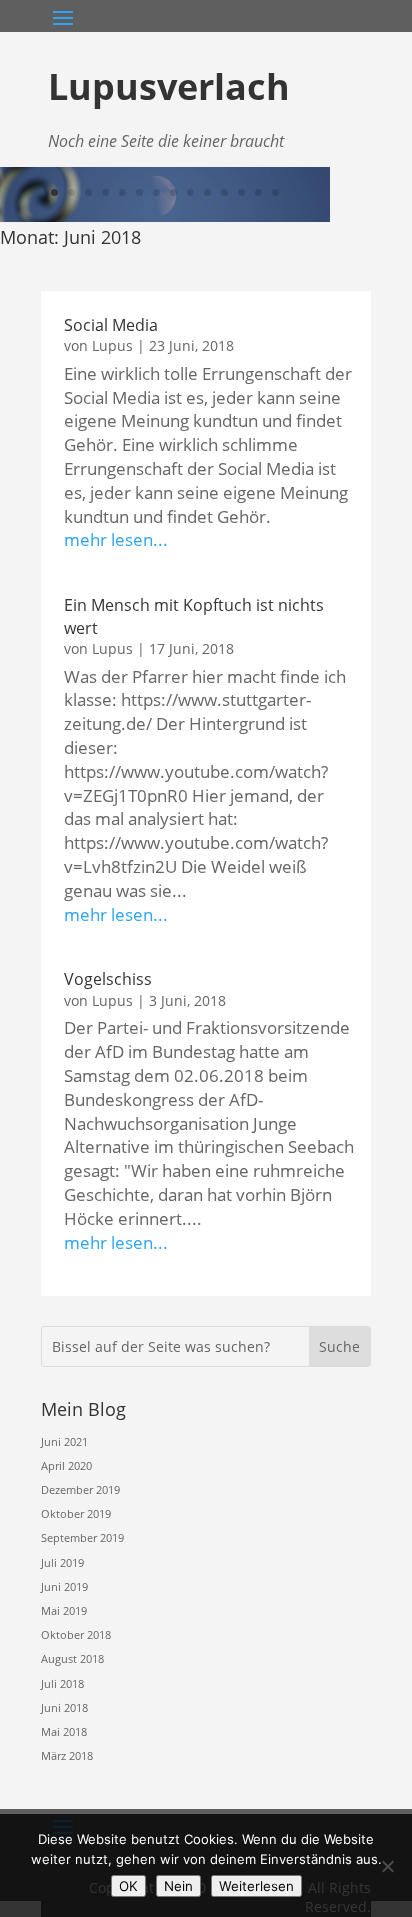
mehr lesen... (116, 539)
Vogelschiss (108, 979)
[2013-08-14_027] (165, 217)
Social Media (111, 325)
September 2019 (82, 1537)
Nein (178, 1886)
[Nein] (387, 1866)
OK (128, 1886)
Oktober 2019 (76, 1513)
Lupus (112, 345)
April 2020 (66, 1465)
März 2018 (67, 1755)
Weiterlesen (256, 1886)
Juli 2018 (62, 1683)
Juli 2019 (62, 1562)
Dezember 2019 (80, 1489)
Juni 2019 (64, 1586)
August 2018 (72, 1658)
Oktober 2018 (76, 1634)
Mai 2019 (64, 1610)
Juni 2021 (64, 1441)
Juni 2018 (64, 1707)
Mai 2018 (64, 1731)
